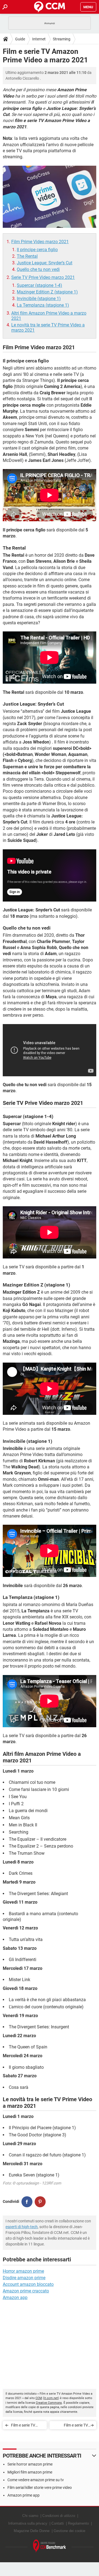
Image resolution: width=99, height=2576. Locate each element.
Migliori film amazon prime (30, 2472)
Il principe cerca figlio (37, 250)
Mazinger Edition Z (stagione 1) (47, 292)
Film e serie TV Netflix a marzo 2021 (24, 2426)
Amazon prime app (24, 2495)
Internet (39, 39)
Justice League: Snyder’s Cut (45, 263)
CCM (39, 2398)
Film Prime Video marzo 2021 (40, 242)
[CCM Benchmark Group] (50, 2546)
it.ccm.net (51, 2398)
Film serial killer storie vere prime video (40, 2488)
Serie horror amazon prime (30, 2464)
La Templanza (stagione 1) (43, 305)
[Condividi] (27, 2202)
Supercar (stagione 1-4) (39, 285)
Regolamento (78, 2523)
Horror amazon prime (23, 2271)
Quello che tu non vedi (38, 269)
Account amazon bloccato (28, 2284)
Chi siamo (30, 2516)
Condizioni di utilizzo (59, 2516)
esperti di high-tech (22, 2227)
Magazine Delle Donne (32, 2531)
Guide (20, 39)
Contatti (58, 2523)
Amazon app (15, 2298)
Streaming (62, 39)
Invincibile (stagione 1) (39, 299)
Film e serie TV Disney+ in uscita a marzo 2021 (72, 2426)
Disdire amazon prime (24, 2278)
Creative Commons (49, 2403)
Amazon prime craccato (26, 2291)
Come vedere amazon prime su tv (36, 2480)
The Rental (27, 256)
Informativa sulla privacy (28, 2523)
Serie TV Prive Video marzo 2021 (43, 277)
